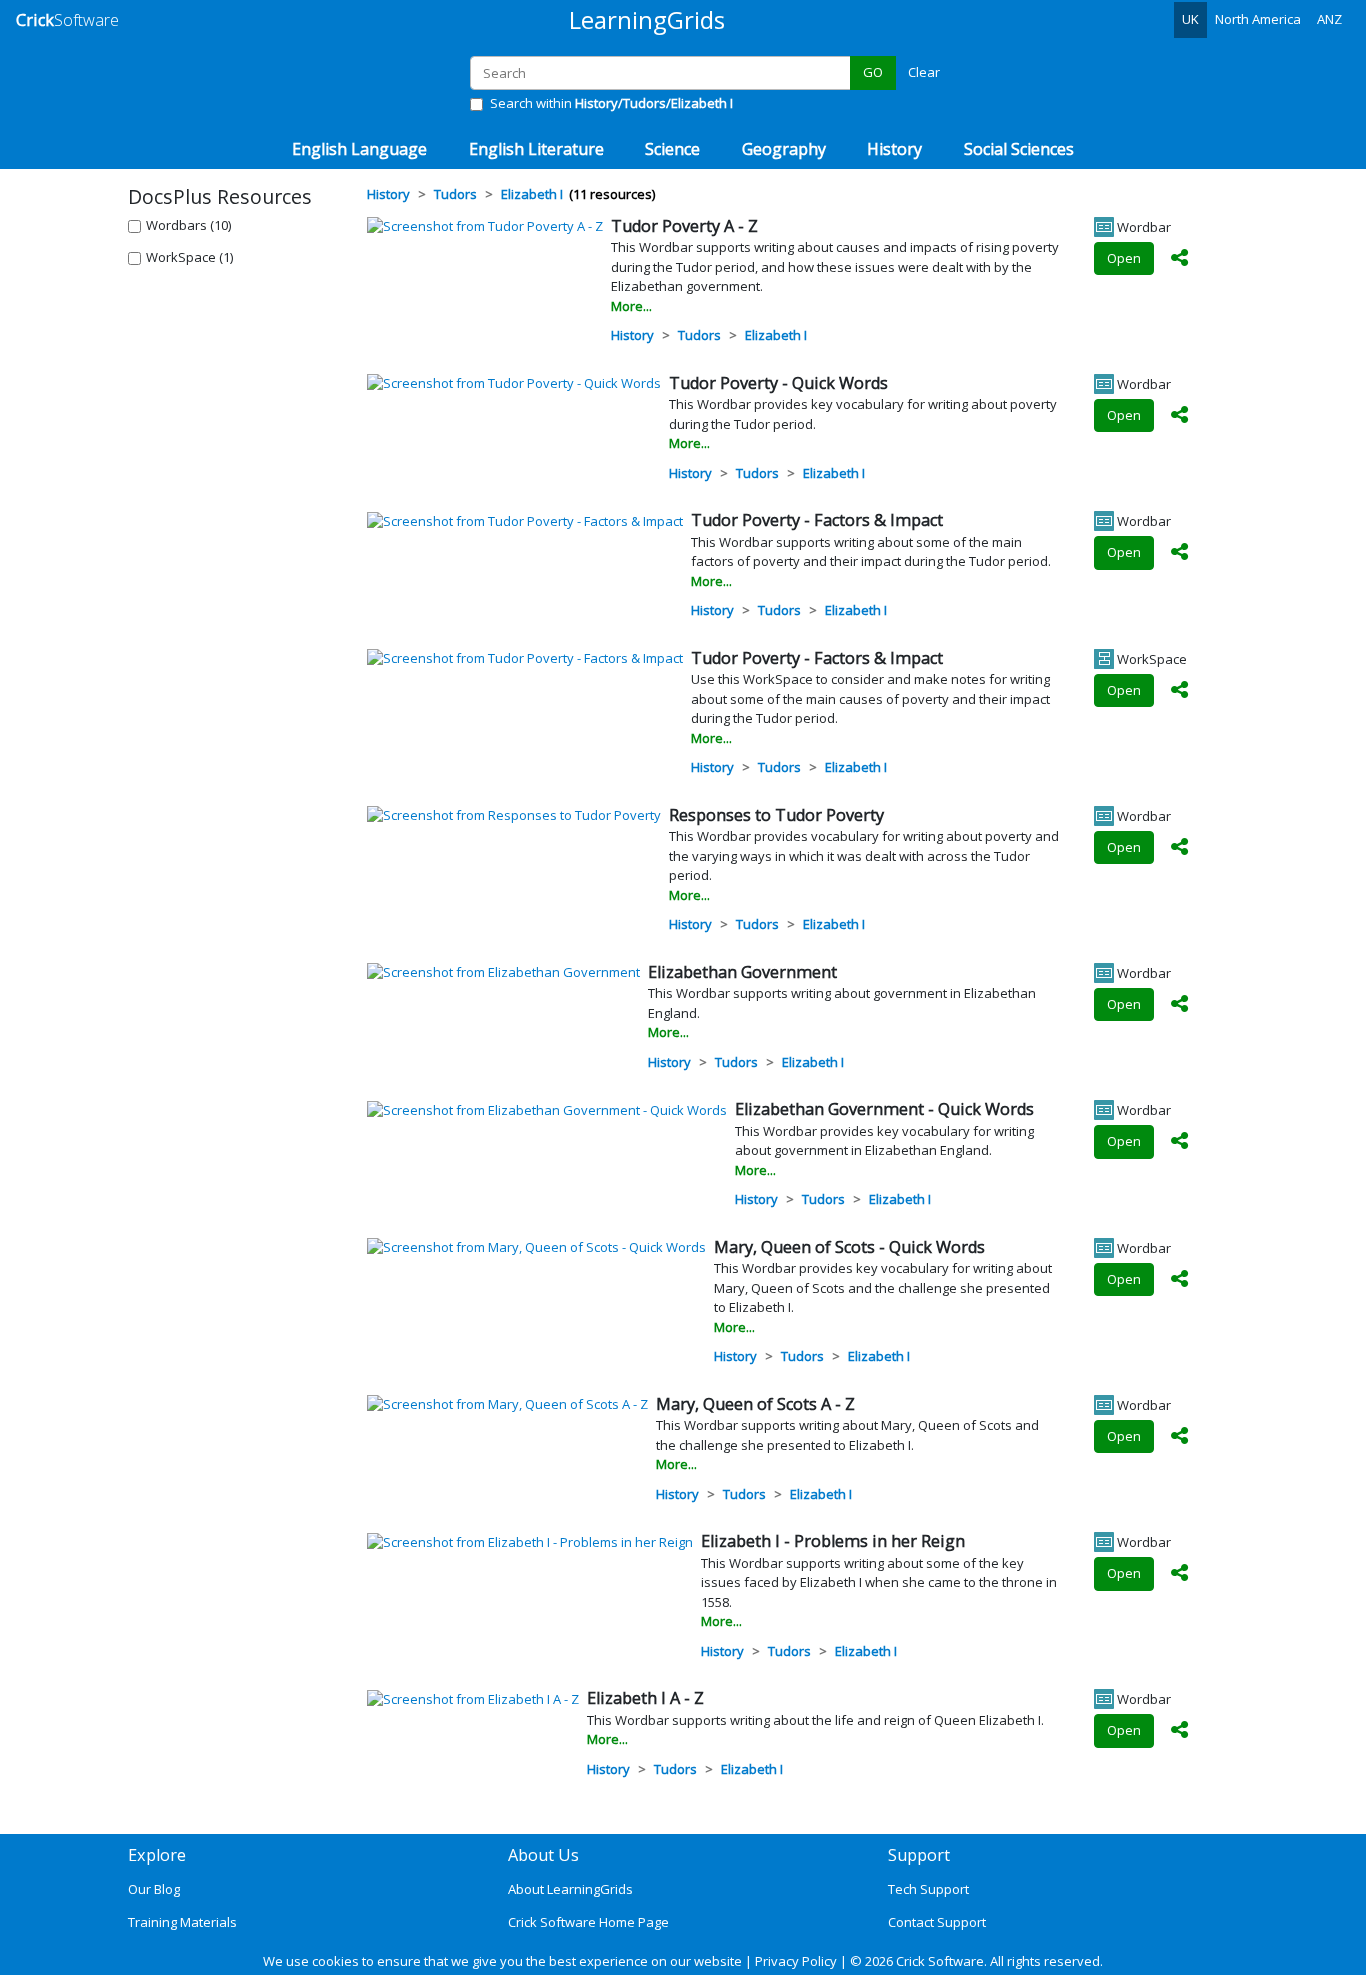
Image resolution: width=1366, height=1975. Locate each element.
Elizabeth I (776, 335)
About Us (543, 1855)
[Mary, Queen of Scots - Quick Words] (536, 1247)
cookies (335, 1961)
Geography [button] (784, 149)
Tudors (699, 335)
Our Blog (154, 1889)
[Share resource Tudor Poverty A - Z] (1180, 259)
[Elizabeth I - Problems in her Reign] (530, 1541)
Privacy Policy (796, 1961)
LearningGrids (647, 19)
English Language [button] (359, 149)
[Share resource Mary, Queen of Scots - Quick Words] (1180, 1280)
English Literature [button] (536, 149)
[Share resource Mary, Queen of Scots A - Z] (1180, 1437)
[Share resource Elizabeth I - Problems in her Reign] (1180, 1574)
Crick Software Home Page (588, 1922)
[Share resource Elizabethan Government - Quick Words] (1180, 1142)
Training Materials (182, 1922)
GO (873, 72)
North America (1258, 19)
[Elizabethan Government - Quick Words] (547, 1109)
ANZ (1329, 19)
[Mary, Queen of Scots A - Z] (507, 1404)
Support (919, 1855)
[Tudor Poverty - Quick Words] (514, 383)
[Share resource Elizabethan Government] (1180, 1005)
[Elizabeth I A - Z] (473, 1698)
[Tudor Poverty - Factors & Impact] (525, 520)
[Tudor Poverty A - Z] (485, 226)
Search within (611, 103)
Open (1124, 258)
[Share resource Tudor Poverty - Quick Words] (1180, 416)
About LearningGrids (570, 1889)
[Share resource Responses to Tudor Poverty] (1180, 848)
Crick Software (940, 1961)
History (632, 335)
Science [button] (672, 149)
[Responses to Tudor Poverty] (514, 815)
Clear (924, 72)
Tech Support (928, 1889)
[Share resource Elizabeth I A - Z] (1180, 1731)
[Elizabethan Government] (503, 972)
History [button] (894, 149)
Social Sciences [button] (1019, 149)
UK (1190, 19)
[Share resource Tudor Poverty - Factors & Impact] (1180, 553)
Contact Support (937, 1922)
